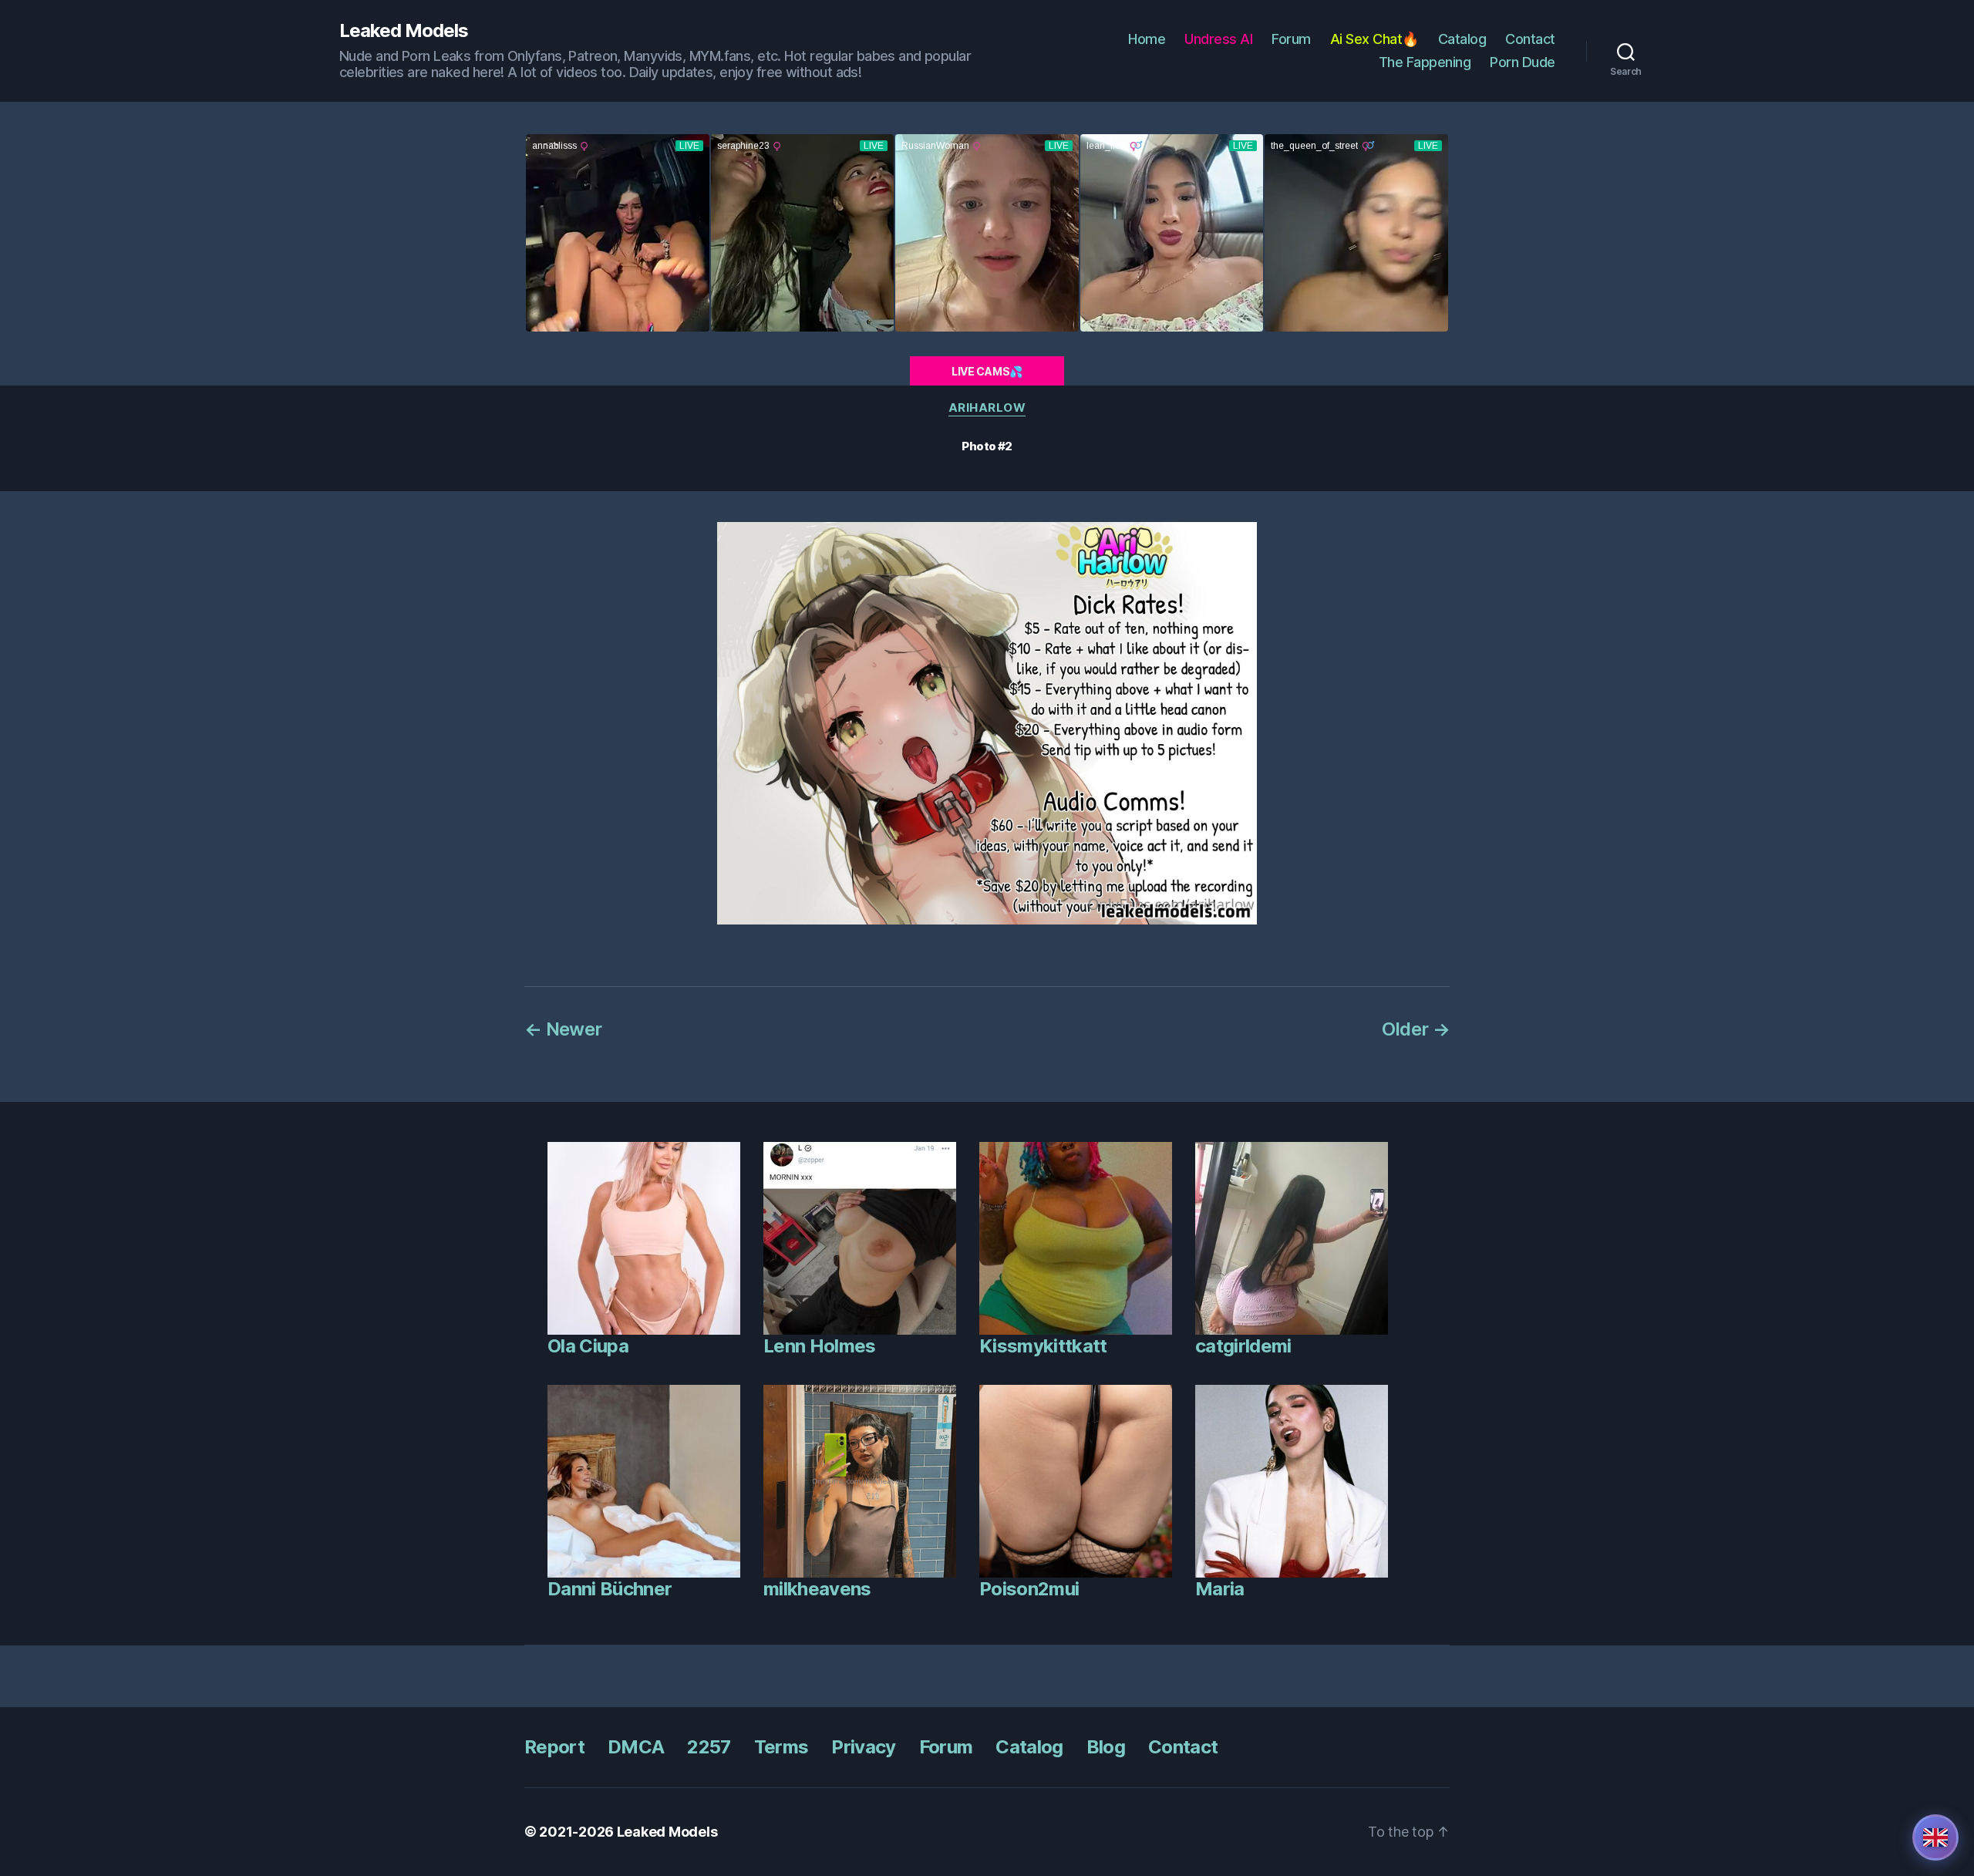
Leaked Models (404, 31)
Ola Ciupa (588, 1346)
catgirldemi (1243, 1346)
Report (554, 1747)
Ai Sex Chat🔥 (1374, 39)
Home (1147, 39)
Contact (1530, 39)
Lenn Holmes (820, 1346)
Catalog (1462, 39)
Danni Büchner (610, 1589)
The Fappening (1425, 62)
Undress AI (1218, 39)
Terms (782, 1747)
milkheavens (817, 1589)
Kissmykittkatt (1043, 1346)
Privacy (863, 1747)
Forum (1291, 39)
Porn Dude (1523, 62)
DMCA (636, 1747)
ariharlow (987, 408)
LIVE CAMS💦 (987, 371)
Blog (1106, 1747)
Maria (1220, 1589)
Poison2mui (1029, 1589)
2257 (709, 1747)
